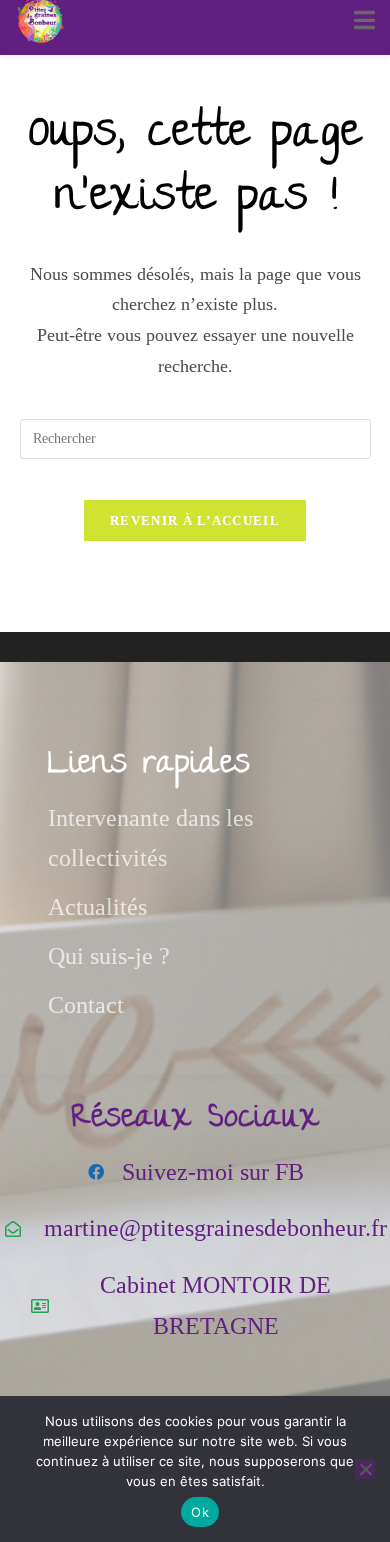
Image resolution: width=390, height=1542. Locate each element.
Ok (200, 1512)
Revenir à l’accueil (195, 520)
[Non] (365, 1469)
